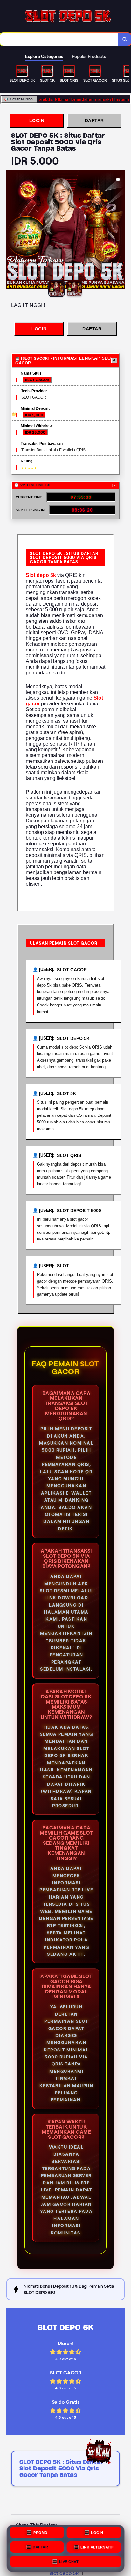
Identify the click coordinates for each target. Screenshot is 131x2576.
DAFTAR (94, 121)
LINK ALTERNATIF (97, 2548)
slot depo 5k (64, 2573)
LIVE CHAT (69, 2562)
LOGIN (37, 121)
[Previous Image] (11, 230)
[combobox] (59, 39)
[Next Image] (120, 230)
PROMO (41, 2534)
